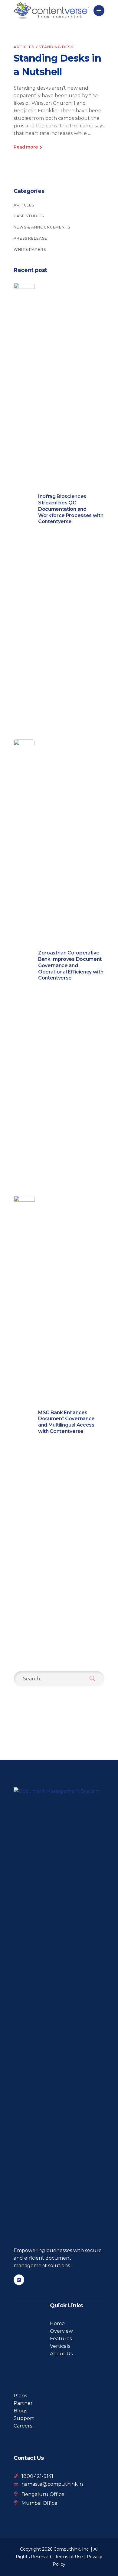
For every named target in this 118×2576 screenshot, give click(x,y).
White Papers (30, 249)
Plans (20, 2396)
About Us (61, 2354)
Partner (23, 2403)
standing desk (56, 47)
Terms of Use (69, 2557)
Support (24, 2418)
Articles (24, 47)
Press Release (30, 238)
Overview (61, 2331)
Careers (23, 2426)
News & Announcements (42, 227)
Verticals (60, 2346)
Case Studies (29, 216)
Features (61, 2339)
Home (57, 2324)
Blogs (20, 2411)
